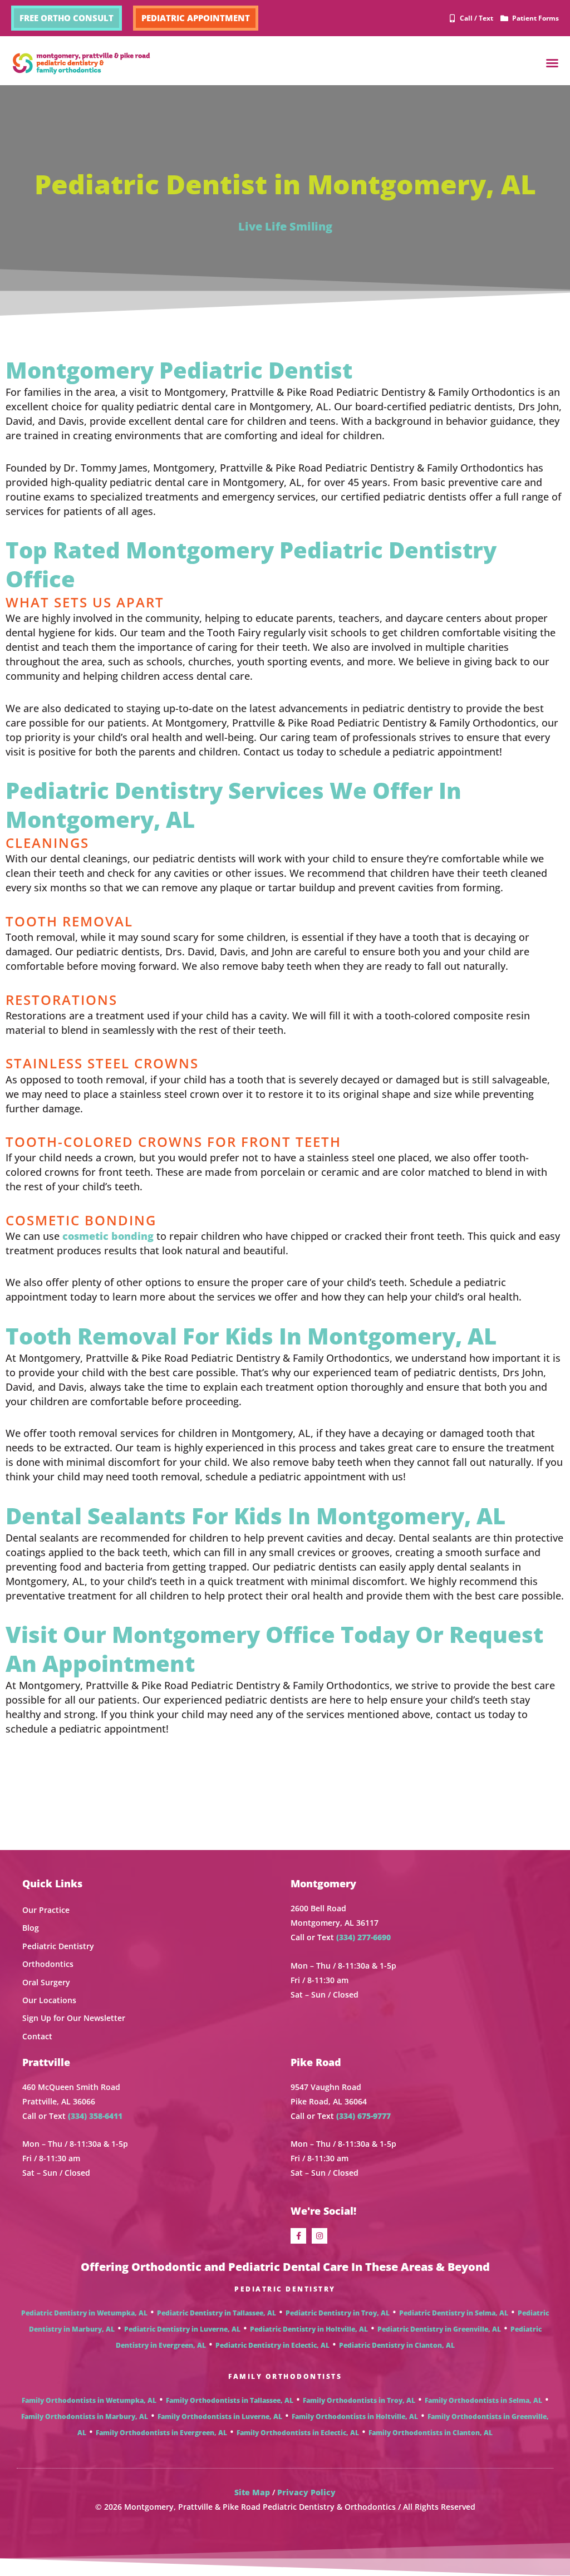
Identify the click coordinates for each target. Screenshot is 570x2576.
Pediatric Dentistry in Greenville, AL (439, 2329)
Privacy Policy (306, 2492)
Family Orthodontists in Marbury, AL (85, 2416)
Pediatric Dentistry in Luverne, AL (182, 2329)
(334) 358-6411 (95, 2116)
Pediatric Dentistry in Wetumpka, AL (84, 2313)
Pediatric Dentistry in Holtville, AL (309, 2329)
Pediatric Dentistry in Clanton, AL (397, 2345)
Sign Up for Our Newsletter (74, 2018)
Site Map (252, 2492)
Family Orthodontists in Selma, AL (483, 2400)
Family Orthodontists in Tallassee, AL (230, 2400)
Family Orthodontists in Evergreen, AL (161, 2433)
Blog (31, 1928)
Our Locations (49, 2000)
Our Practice (46, 1910)
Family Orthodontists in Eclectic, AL (298, 2433)
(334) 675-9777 (363, 2116)
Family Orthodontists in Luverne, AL (220, 2416)
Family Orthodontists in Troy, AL (359, 2400)
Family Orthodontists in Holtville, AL (355, 2416)
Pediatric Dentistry (58, 1946)
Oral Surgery (46, 1982)
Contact (37, 2036)
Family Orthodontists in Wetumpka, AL (89, 2400)
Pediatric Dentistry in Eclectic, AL (272, 2345)
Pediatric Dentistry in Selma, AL (454, 2313)
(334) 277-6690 (363, 1937)
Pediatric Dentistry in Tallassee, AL (217, 2313)
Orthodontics (48, 1964)
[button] (552, 63)
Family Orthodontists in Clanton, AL (431, 2433)
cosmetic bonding (108, 1236)
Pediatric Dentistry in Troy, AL (338, 2313)
